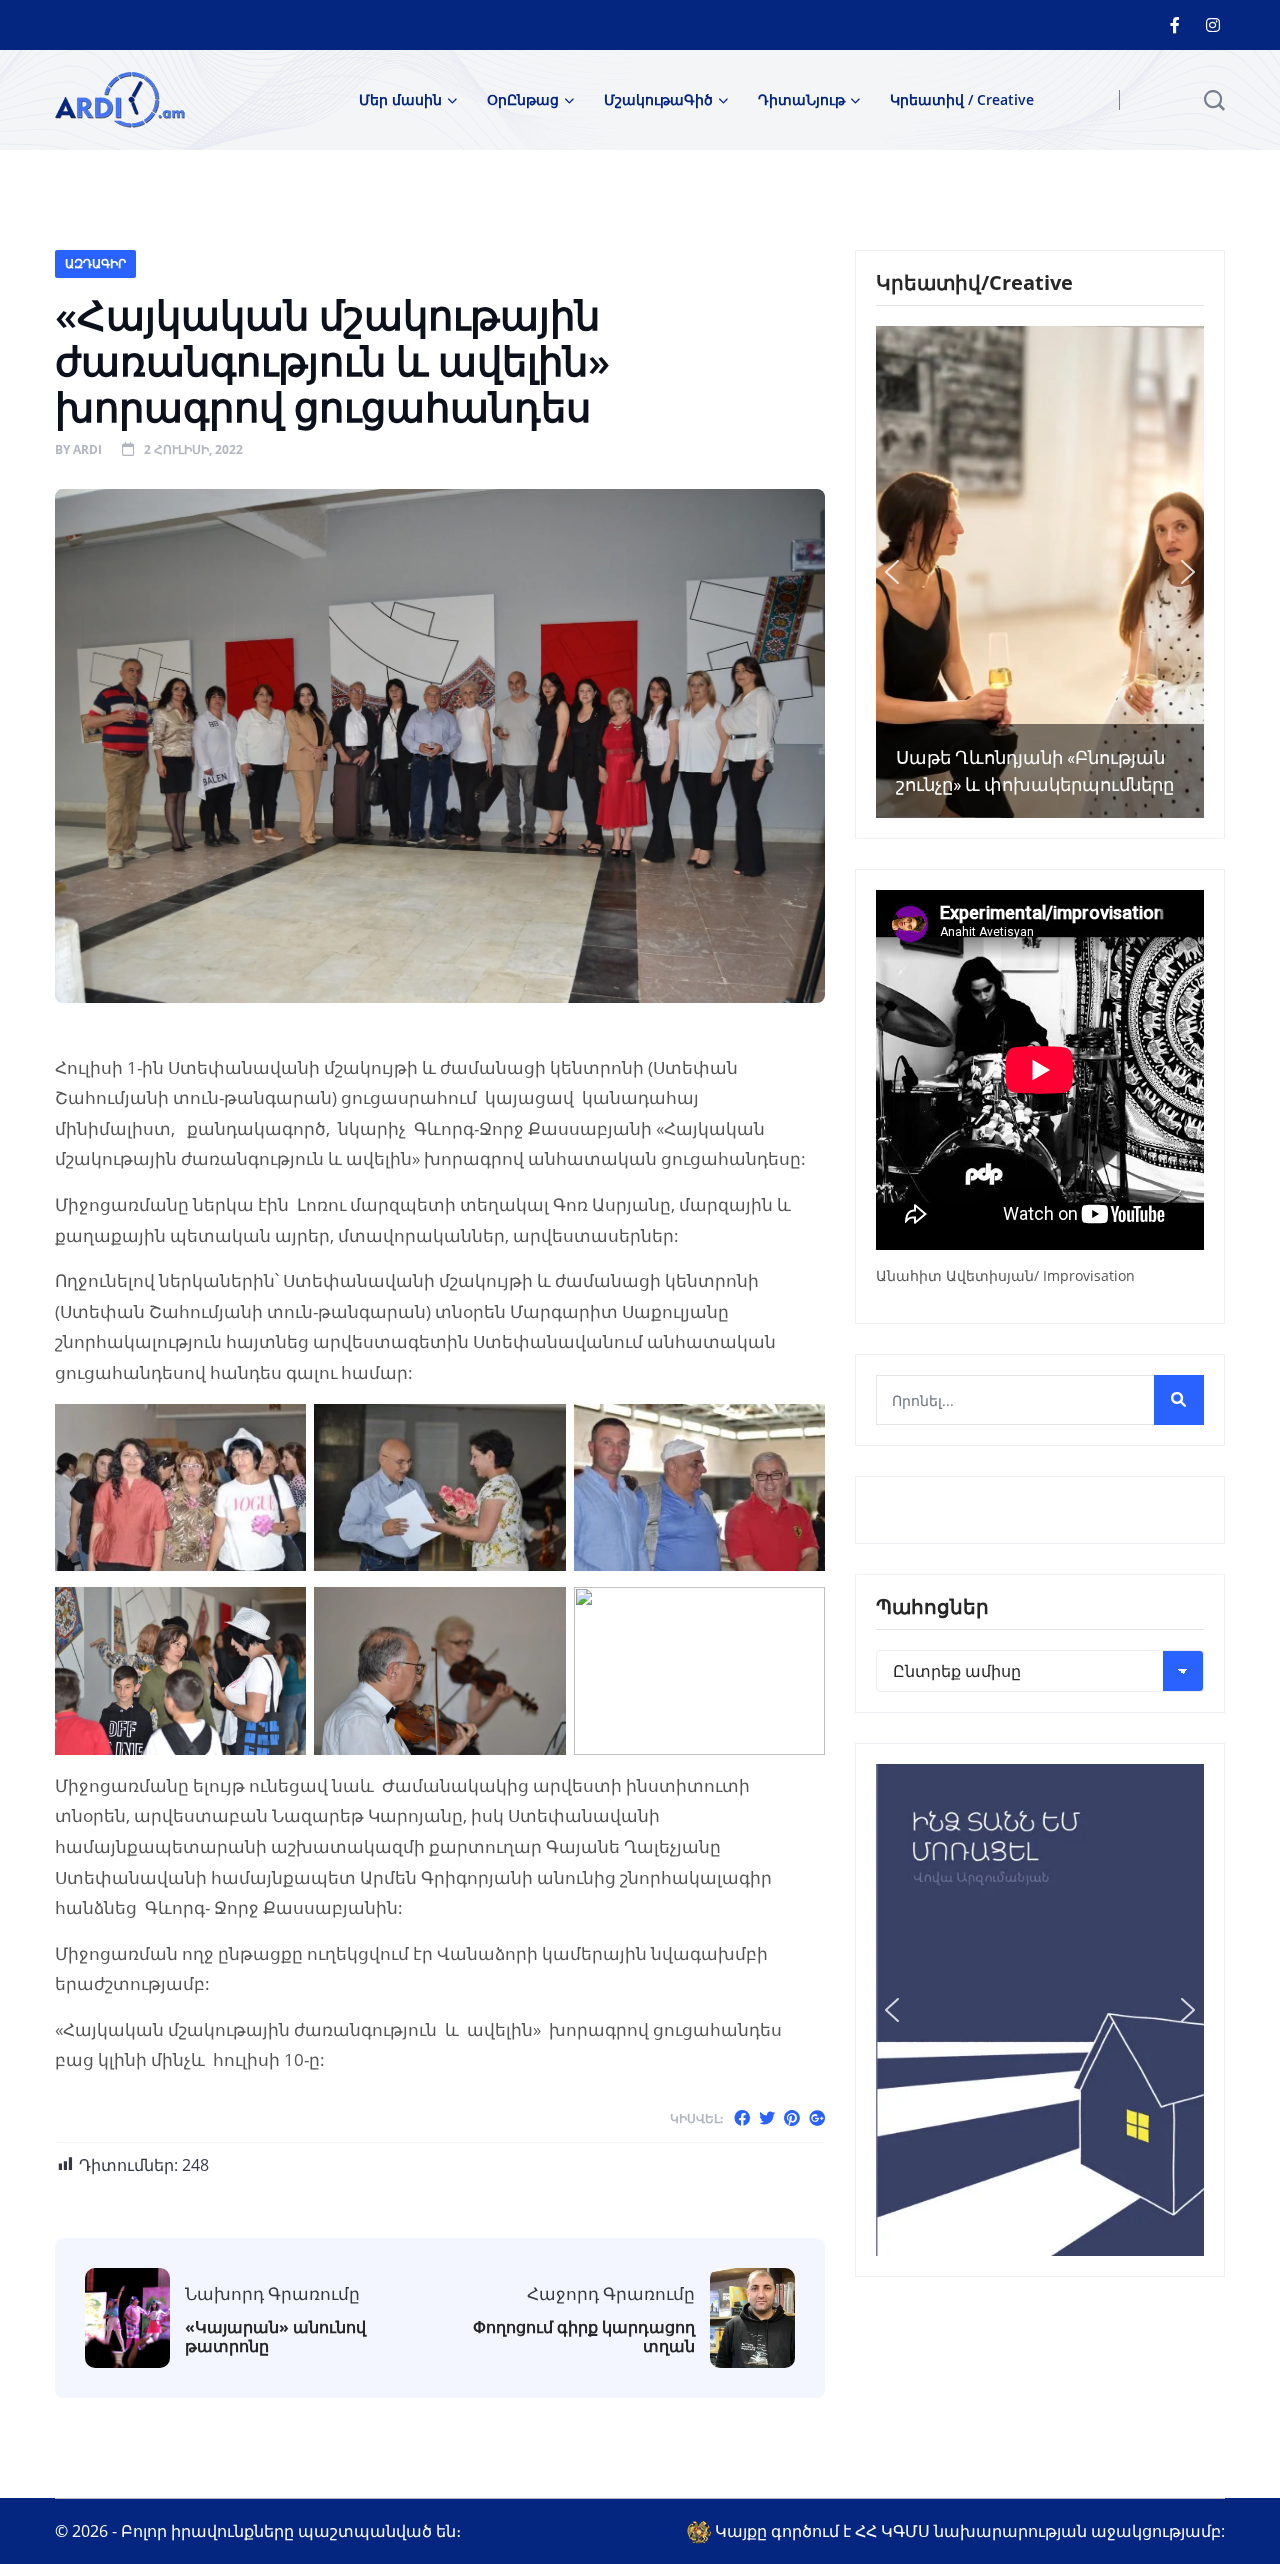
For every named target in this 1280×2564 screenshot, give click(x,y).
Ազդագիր (95, 263)
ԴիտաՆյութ (801, 99)
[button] (892, 572)
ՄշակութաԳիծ (658, 99)
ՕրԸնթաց (523, 99)
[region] (1040, 572)
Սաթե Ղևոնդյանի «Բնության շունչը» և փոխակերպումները (1035, 771)
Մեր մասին (400, 99)
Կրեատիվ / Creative (962, 99)
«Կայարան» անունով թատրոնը (275, 2337)
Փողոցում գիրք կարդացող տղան (584, 2337)
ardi (87, 449)
